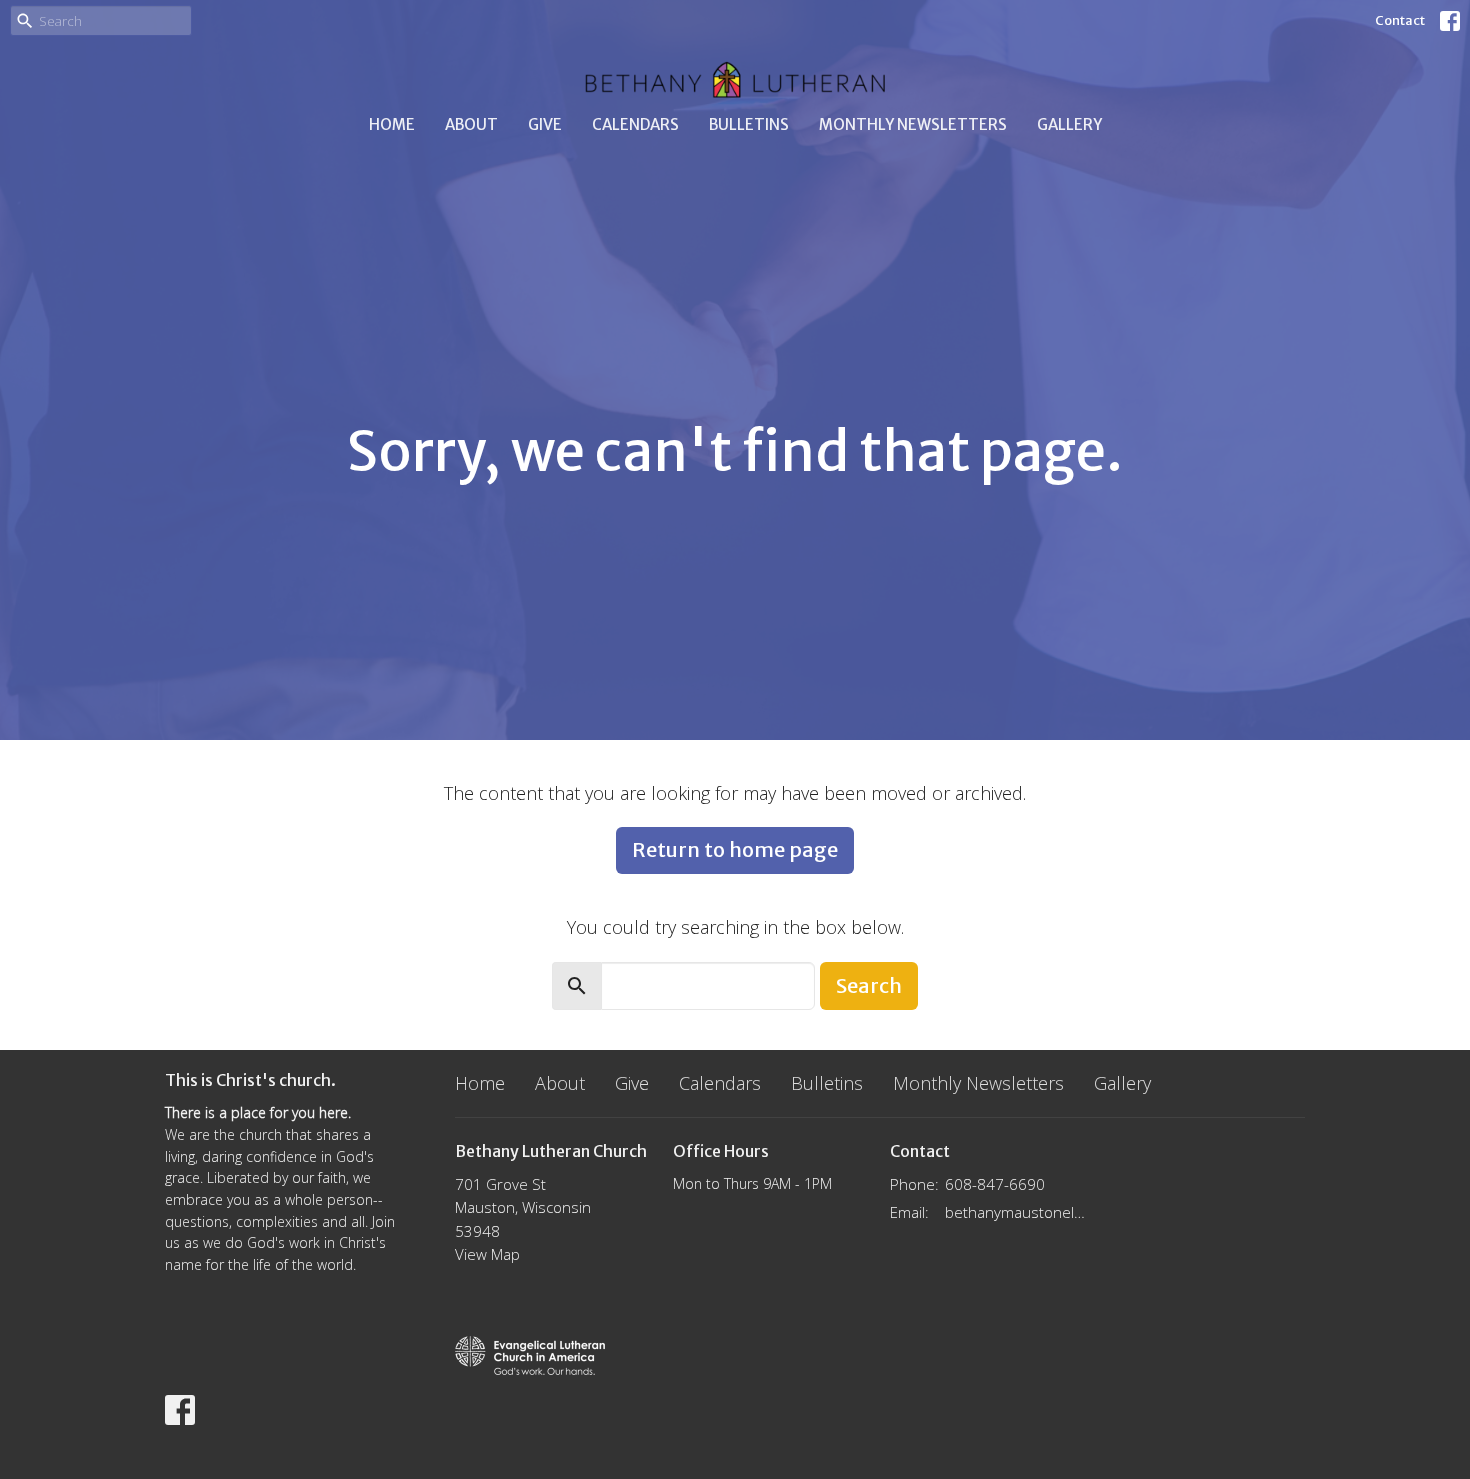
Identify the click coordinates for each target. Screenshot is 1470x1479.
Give (545, 124)
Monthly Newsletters (913, 124)
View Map (487, 1254)
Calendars (635, 124)
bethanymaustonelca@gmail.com (1016, 1212)
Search (869, 985)
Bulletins (749, 124)
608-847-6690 (995, 1184)
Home (392, 124)
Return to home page (735, 849)
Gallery (1069, 124)
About (471, 124)
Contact (1400, 20)
